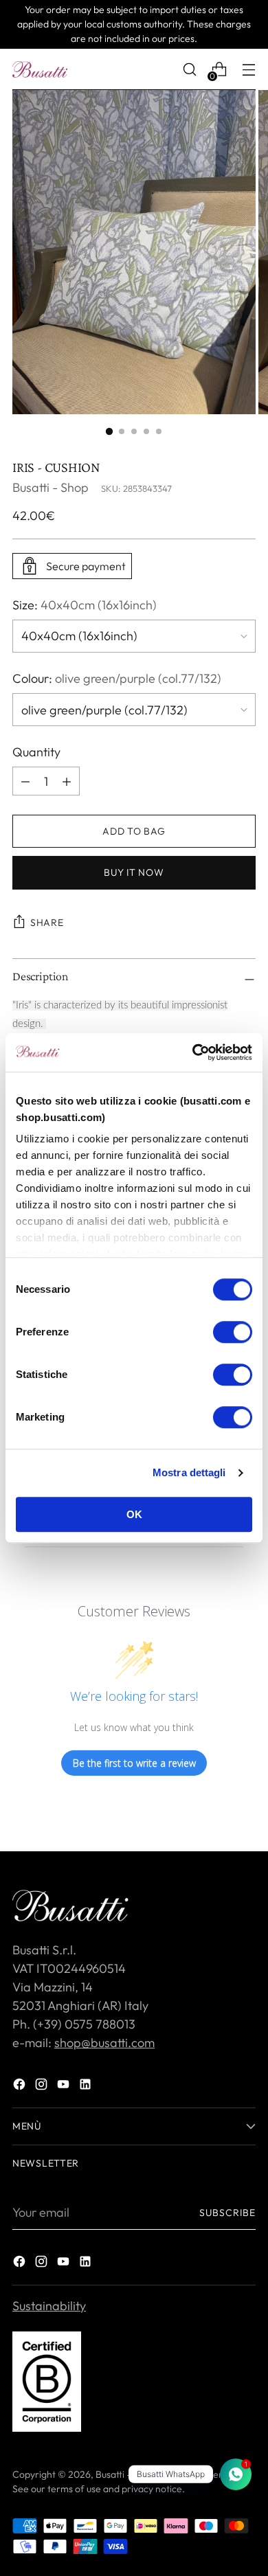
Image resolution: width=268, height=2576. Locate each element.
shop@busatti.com (104, 2043)
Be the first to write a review (134, 1763)
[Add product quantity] (25, 781)
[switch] (233, 1332)
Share (47, 923)
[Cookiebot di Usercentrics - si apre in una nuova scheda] (193, 1052)
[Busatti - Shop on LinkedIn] (87, 2087)
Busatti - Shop (51, 487)
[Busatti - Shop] (40, 69)
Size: (85, 605)
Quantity (36, 752)
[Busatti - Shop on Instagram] (43, 2087)
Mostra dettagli (189, 1472)
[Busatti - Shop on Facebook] (21, 2087)
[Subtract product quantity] (67, 781)
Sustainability (49, 2306)
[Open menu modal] (248, 70)
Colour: (117, 678)
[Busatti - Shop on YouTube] (65, 2087)
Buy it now (134, 872)
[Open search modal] (189, 70)
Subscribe (227, 2213)
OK (134, 1514)
